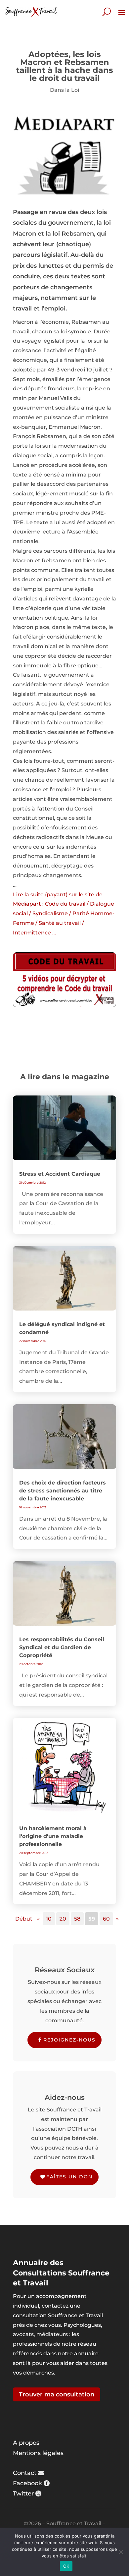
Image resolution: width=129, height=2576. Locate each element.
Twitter (23, 2493)
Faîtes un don (69, 2177)
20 (63, 1919)
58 (77, 1919)
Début (24, 1919)
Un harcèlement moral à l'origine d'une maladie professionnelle (53, 1836)
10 (49, 1919)
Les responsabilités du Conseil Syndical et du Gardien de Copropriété (62, 1647)
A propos (26, 2443)
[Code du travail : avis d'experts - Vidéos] (64, 980)
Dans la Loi (64, 90)
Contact (25, 2473)
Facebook (27, 2483)
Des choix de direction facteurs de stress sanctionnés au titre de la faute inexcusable (63, 1491)
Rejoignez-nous (69, 2040)
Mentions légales (38, 2453)
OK (66, 2566)
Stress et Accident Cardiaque (60, 1174)
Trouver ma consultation (57, 2394)
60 (106, 1919)
